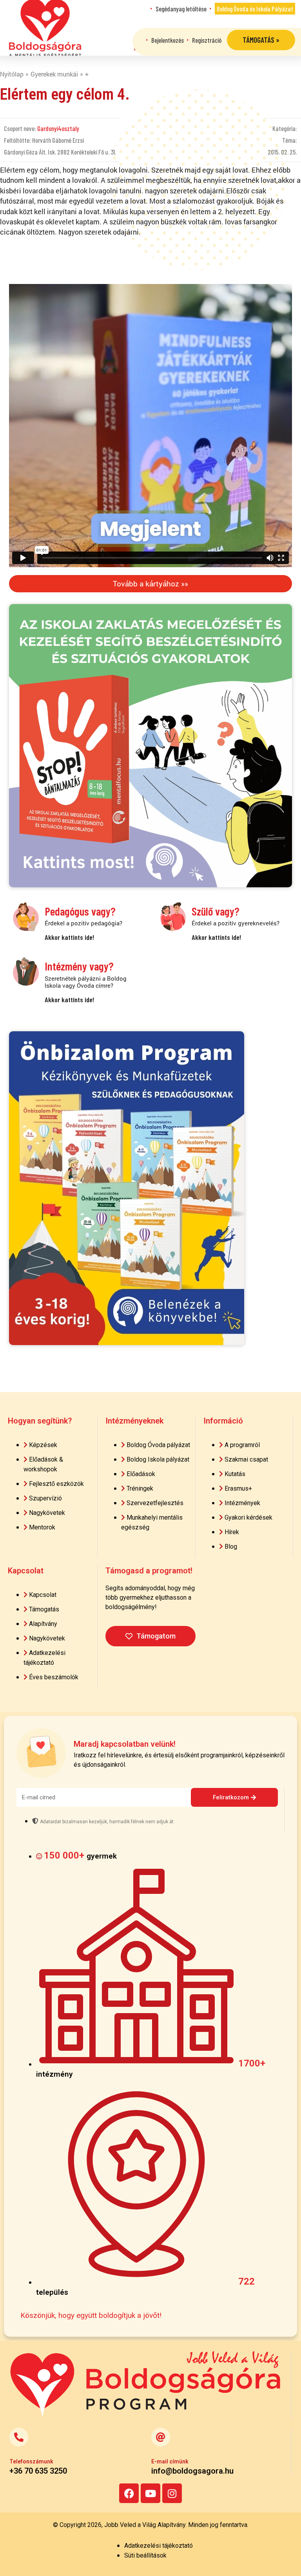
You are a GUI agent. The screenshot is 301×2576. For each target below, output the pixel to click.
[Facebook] (129, 2493)
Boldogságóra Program (45, 28)
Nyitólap (12, 74)
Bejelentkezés (168, 40)
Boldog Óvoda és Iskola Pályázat (255, 9)
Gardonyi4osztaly (58, 128)
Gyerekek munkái (54, 74)
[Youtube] (150, 2493)
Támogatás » (261, 40)
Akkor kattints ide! (69, 937)
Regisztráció (207, 40)
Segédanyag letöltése (181, 9)
